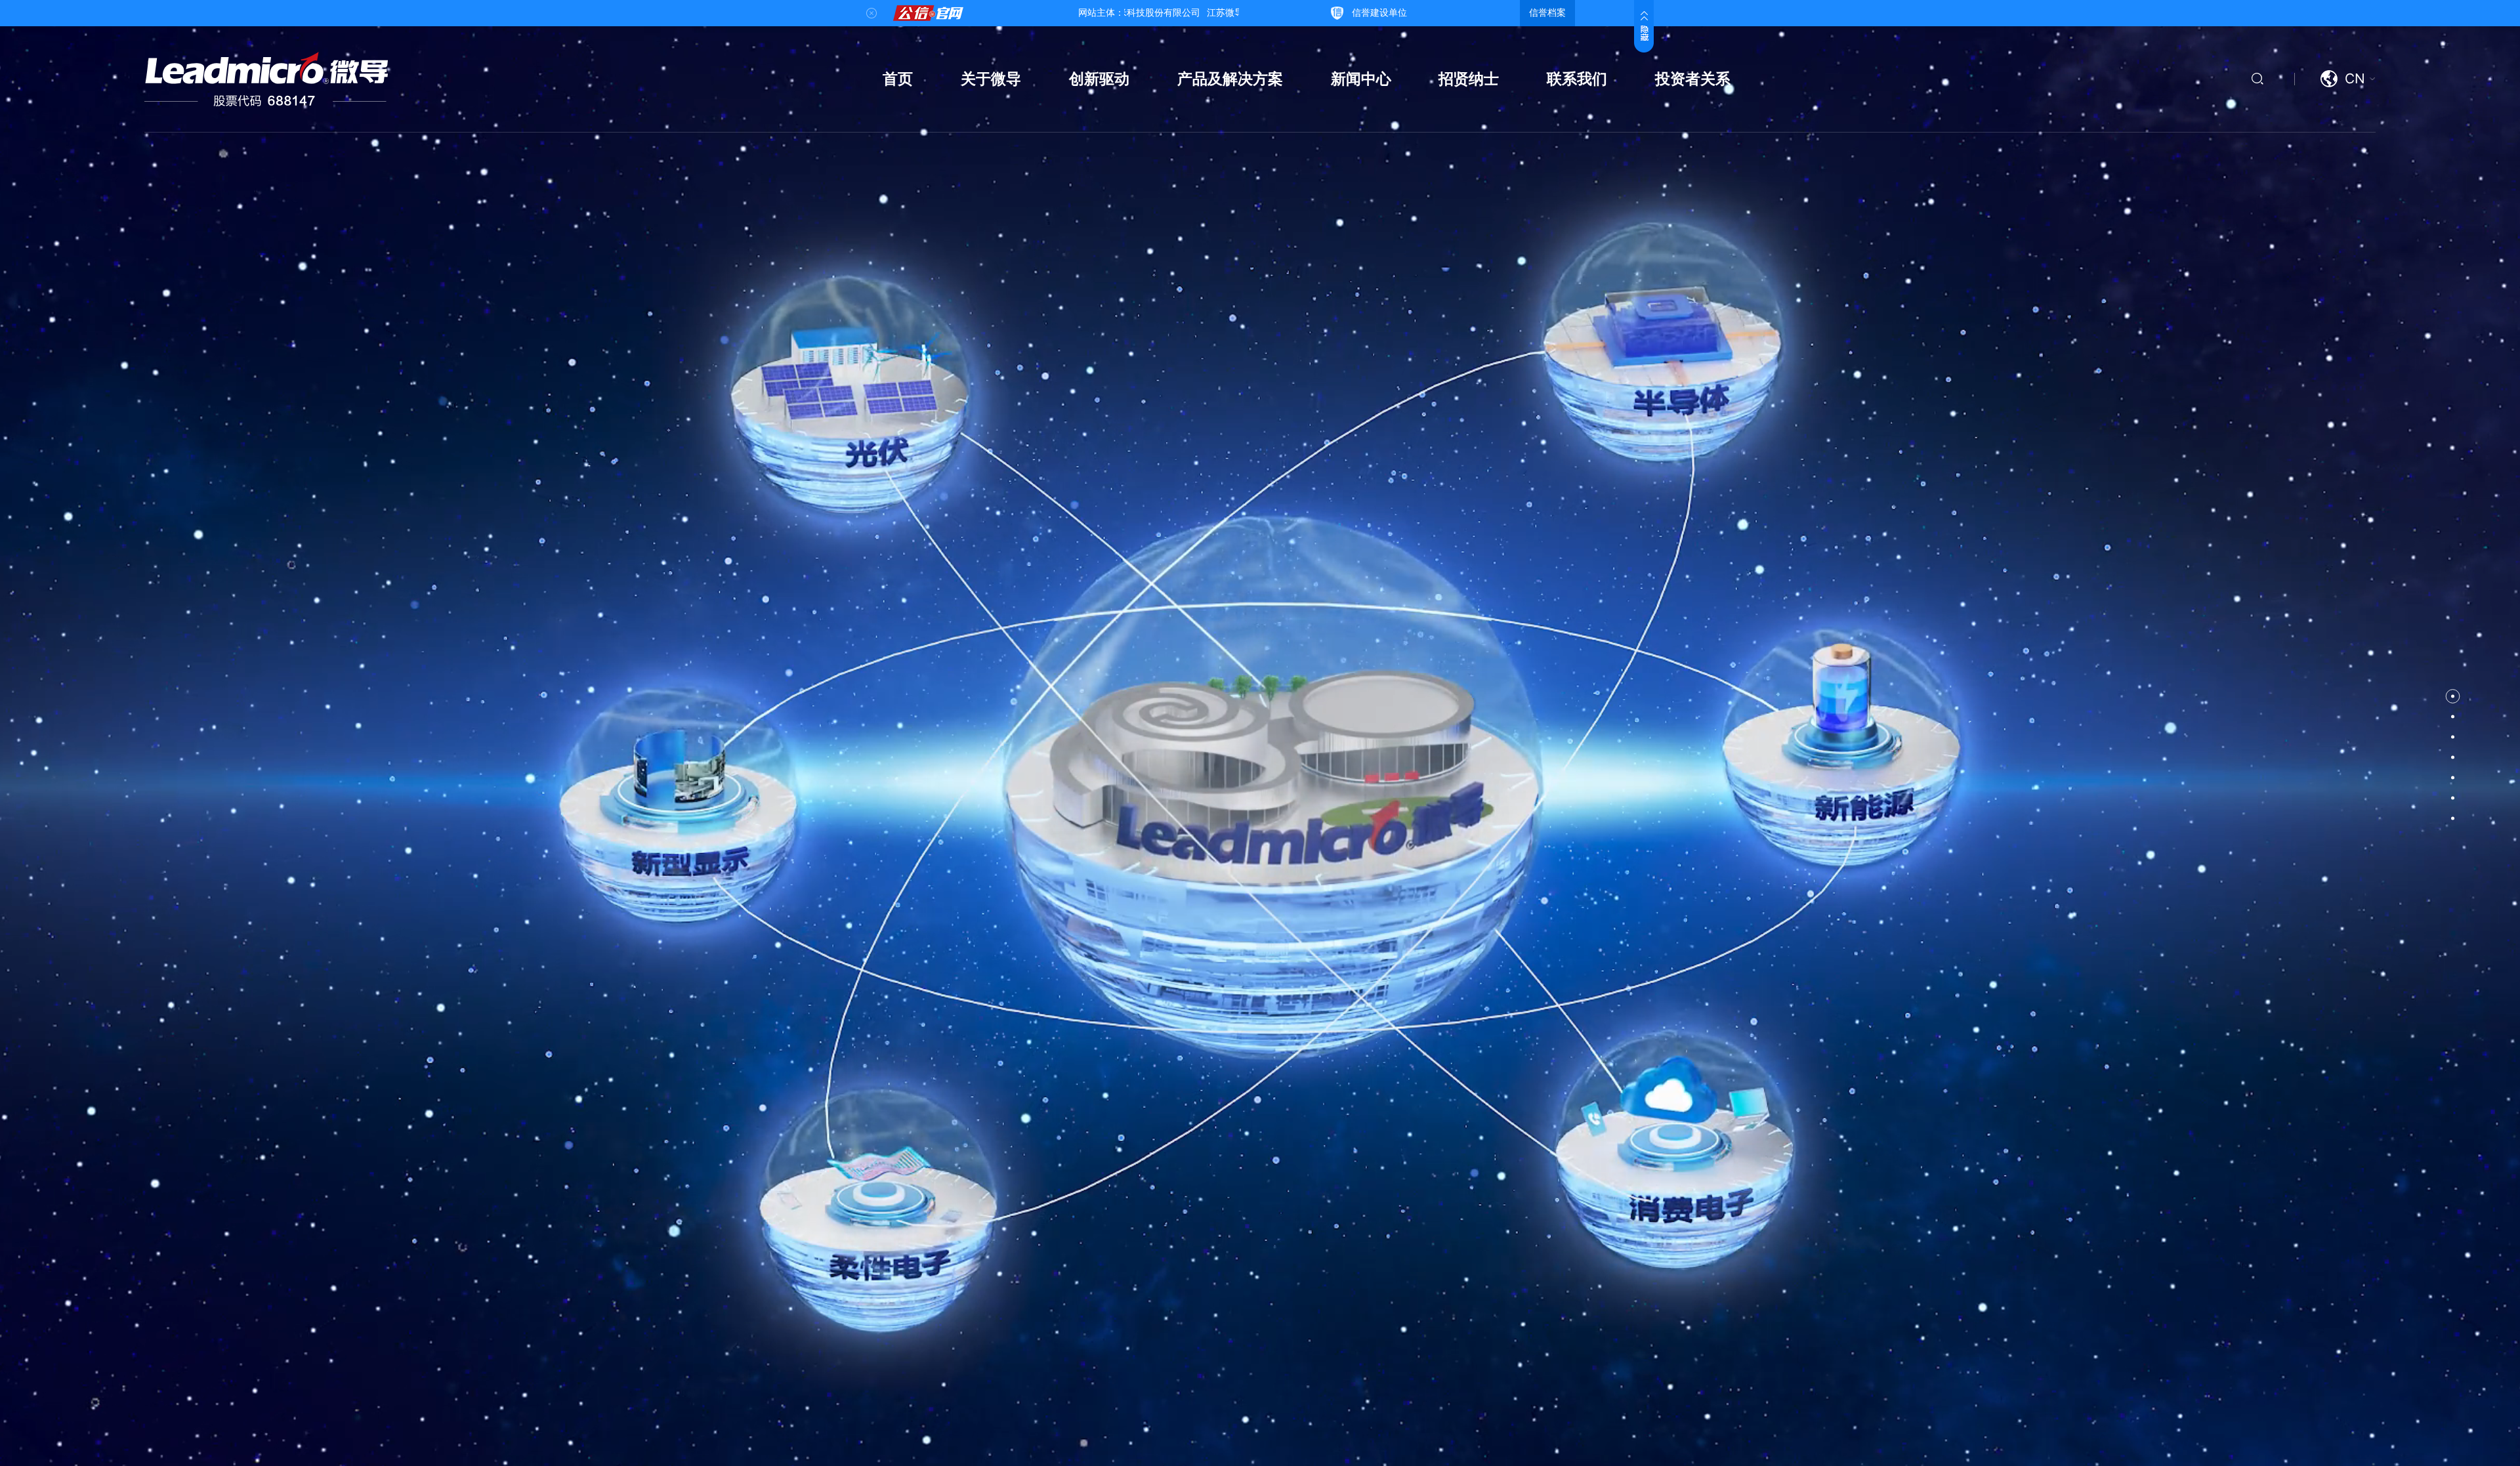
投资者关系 (1693, 79)
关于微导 (991, 79)
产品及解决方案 (1230, 79)
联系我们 (1577, 79)
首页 (898, 79)
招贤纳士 (1469, 79)
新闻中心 (1361, 79)
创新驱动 (1099, 79)
